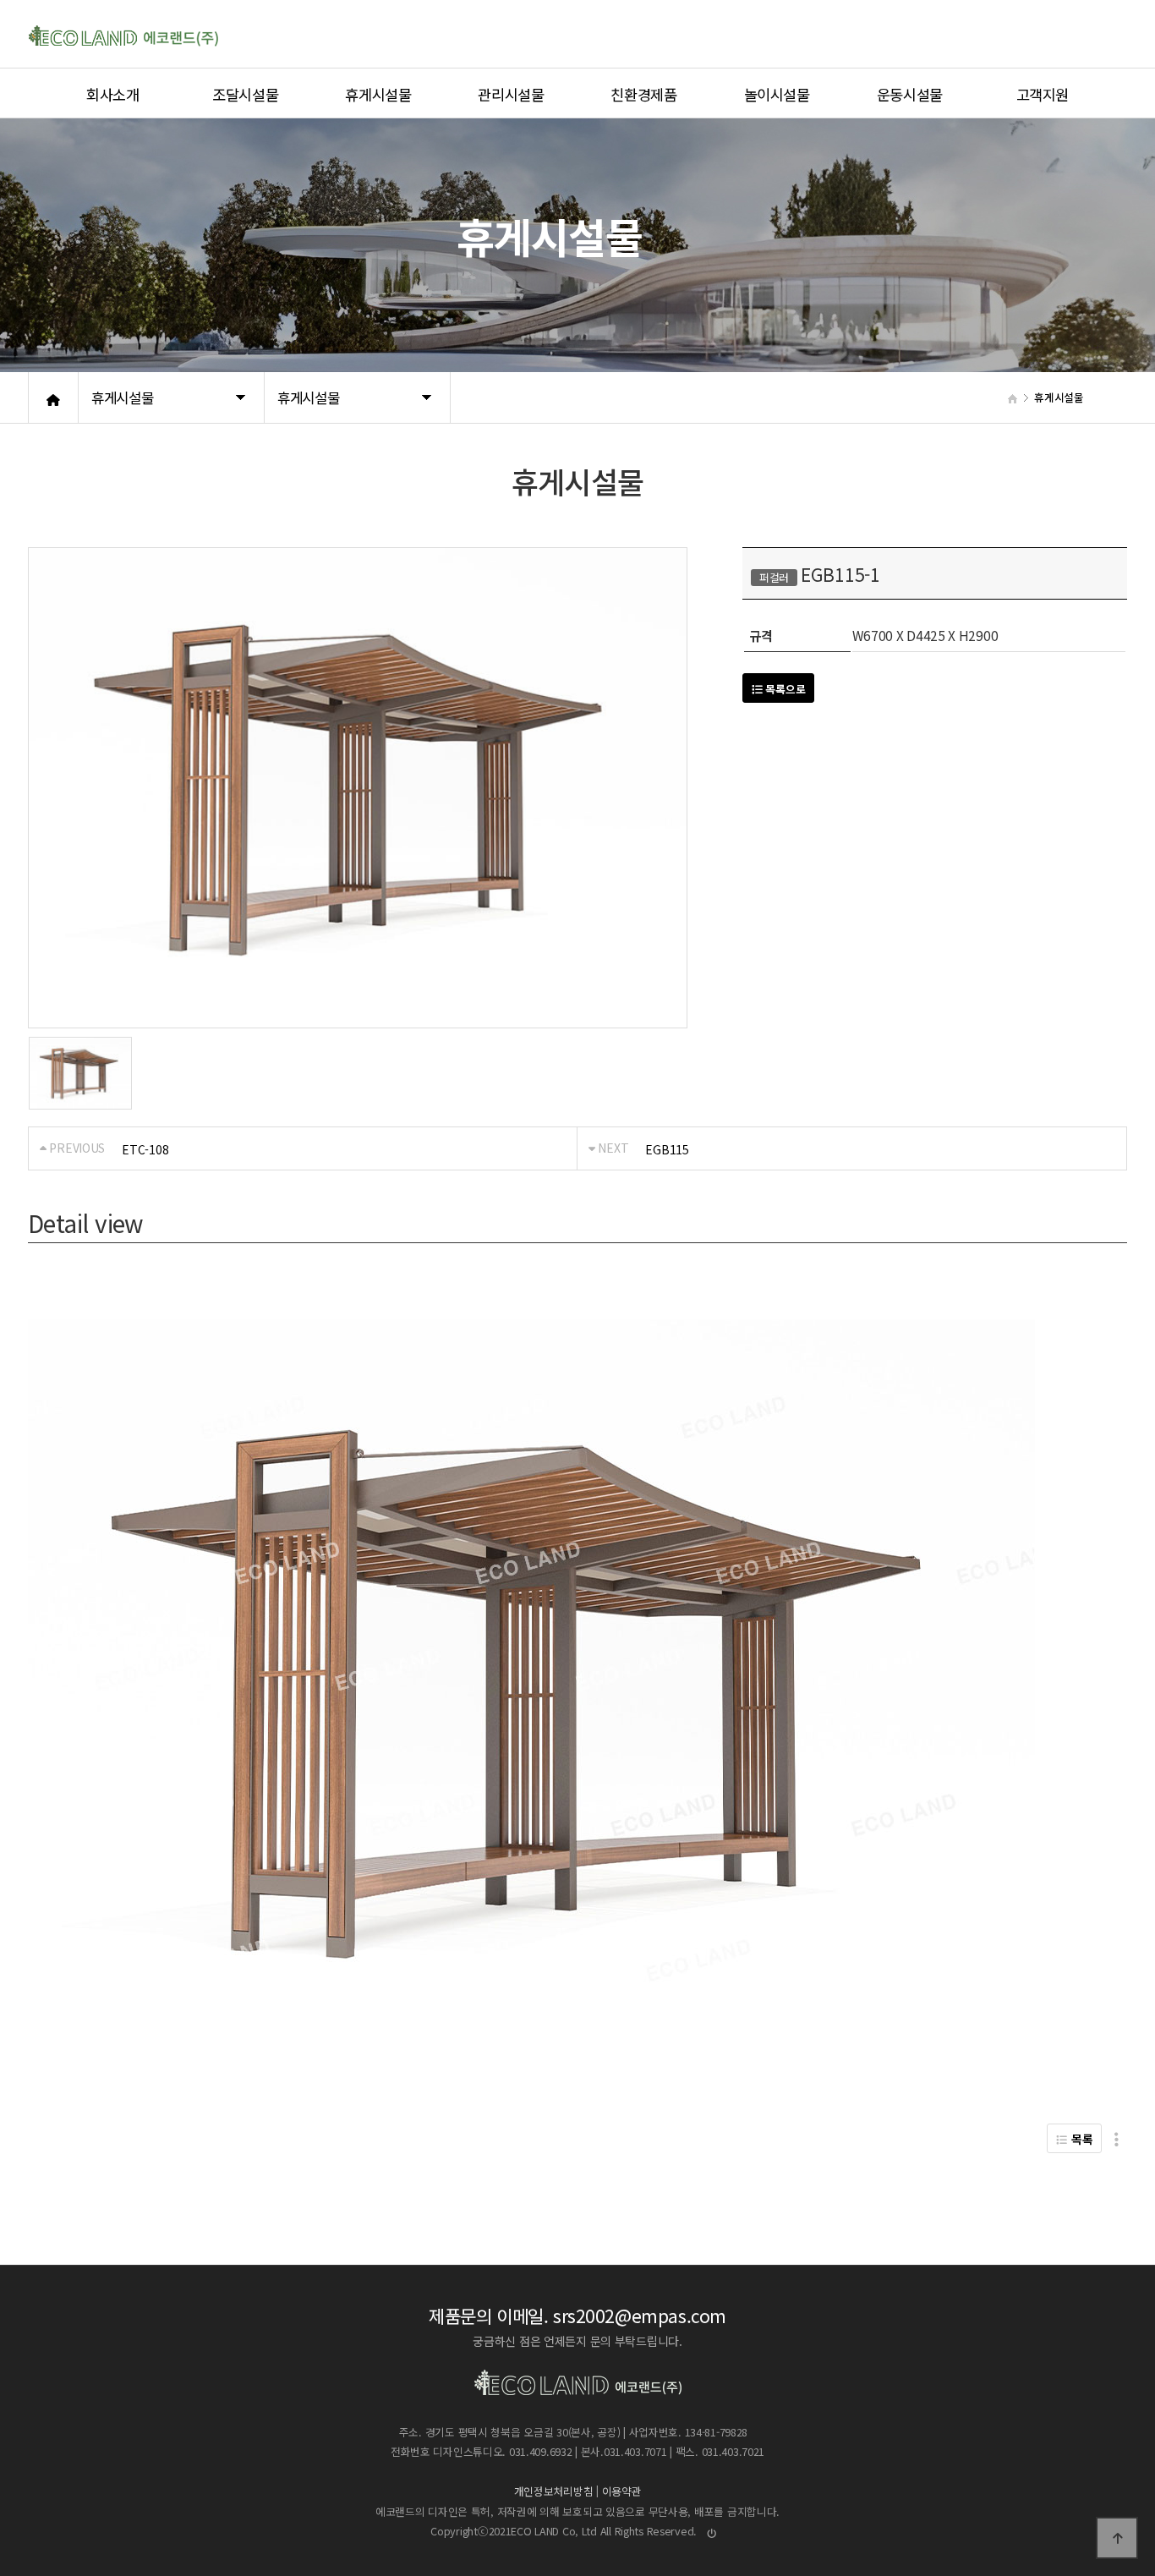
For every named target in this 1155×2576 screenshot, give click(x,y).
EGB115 (667, 1149)
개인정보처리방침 (554, 2492)
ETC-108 (145, 1149)
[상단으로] (1117, 2538)
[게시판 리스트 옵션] (1117, 2138)
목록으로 (784, 689)
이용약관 (622, 2492)
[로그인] (712, 2532)
